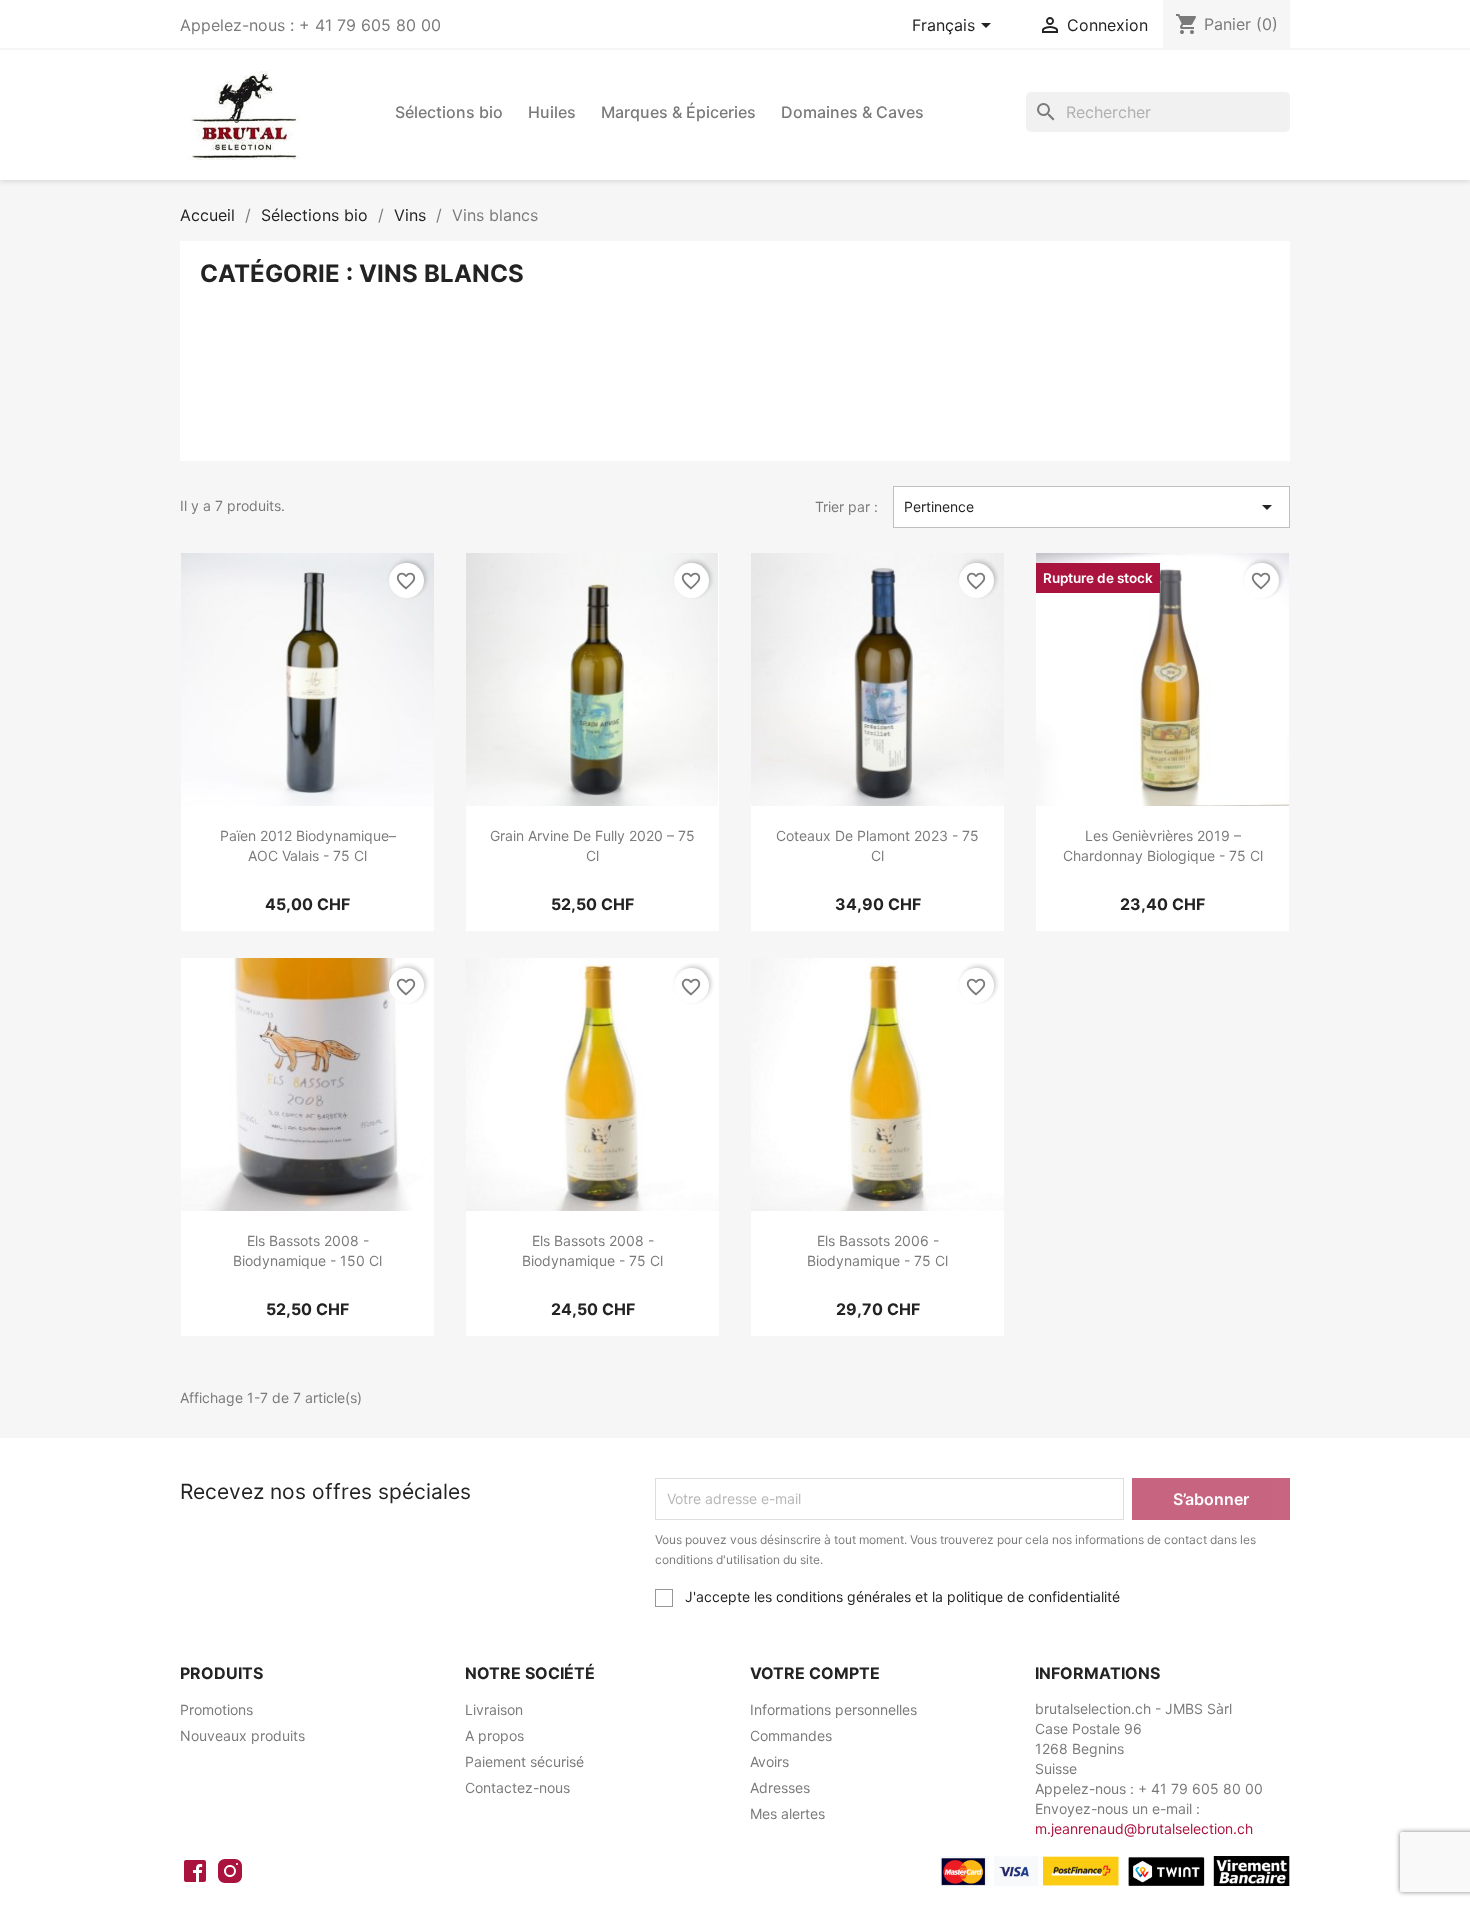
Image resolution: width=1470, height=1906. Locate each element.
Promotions (216, 1709)
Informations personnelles (833, 1709)
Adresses (780, 1787)
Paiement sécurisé (524, 1761)
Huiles (552, 112)
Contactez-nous (517, 1787)
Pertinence (1092, 507)
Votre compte (815, 1673)
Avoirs (769, 1761)
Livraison (494, 1709)
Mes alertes (787, 1813)
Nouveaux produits (242, 1735)
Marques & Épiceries (678, 112)
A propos (494, 1735)
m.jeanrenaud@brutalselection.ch (1144, 1828)
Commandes (791, 1735)
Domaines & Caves (852, 112)
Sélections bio (449, 112)
